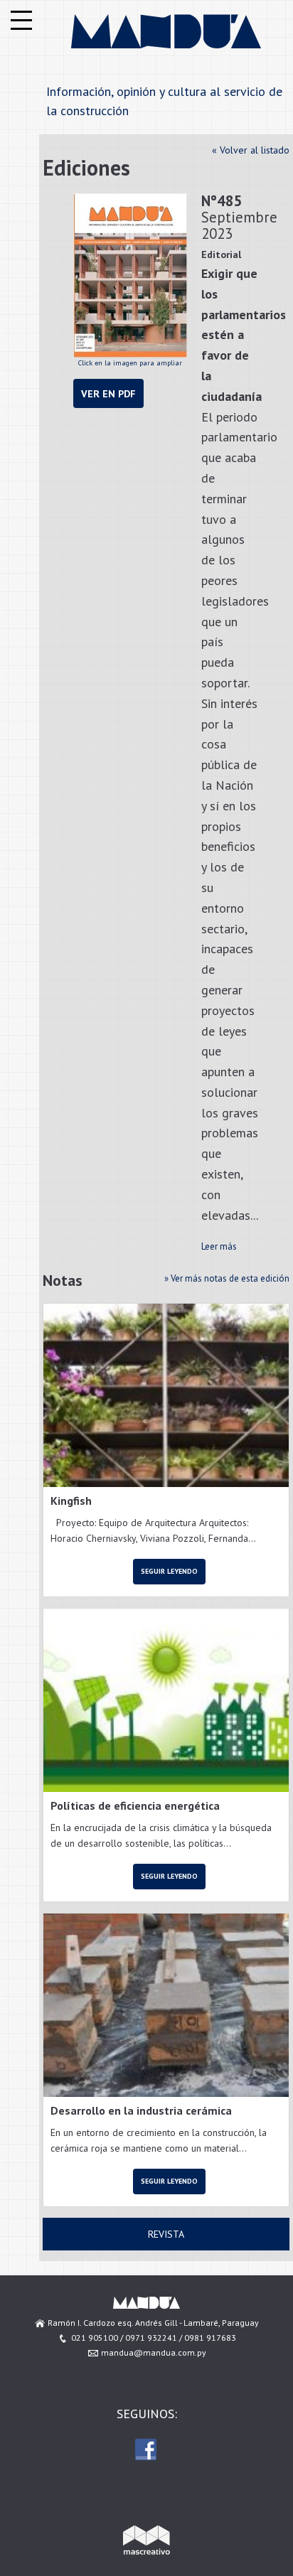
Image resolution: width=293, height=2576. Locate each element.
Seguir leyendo (169, 1571)
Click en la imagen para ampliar (130, 363)
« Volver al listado (251, 150)
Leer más (219, 1246)
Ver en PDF (108, 393)
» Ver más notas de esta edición (227, 1278)
